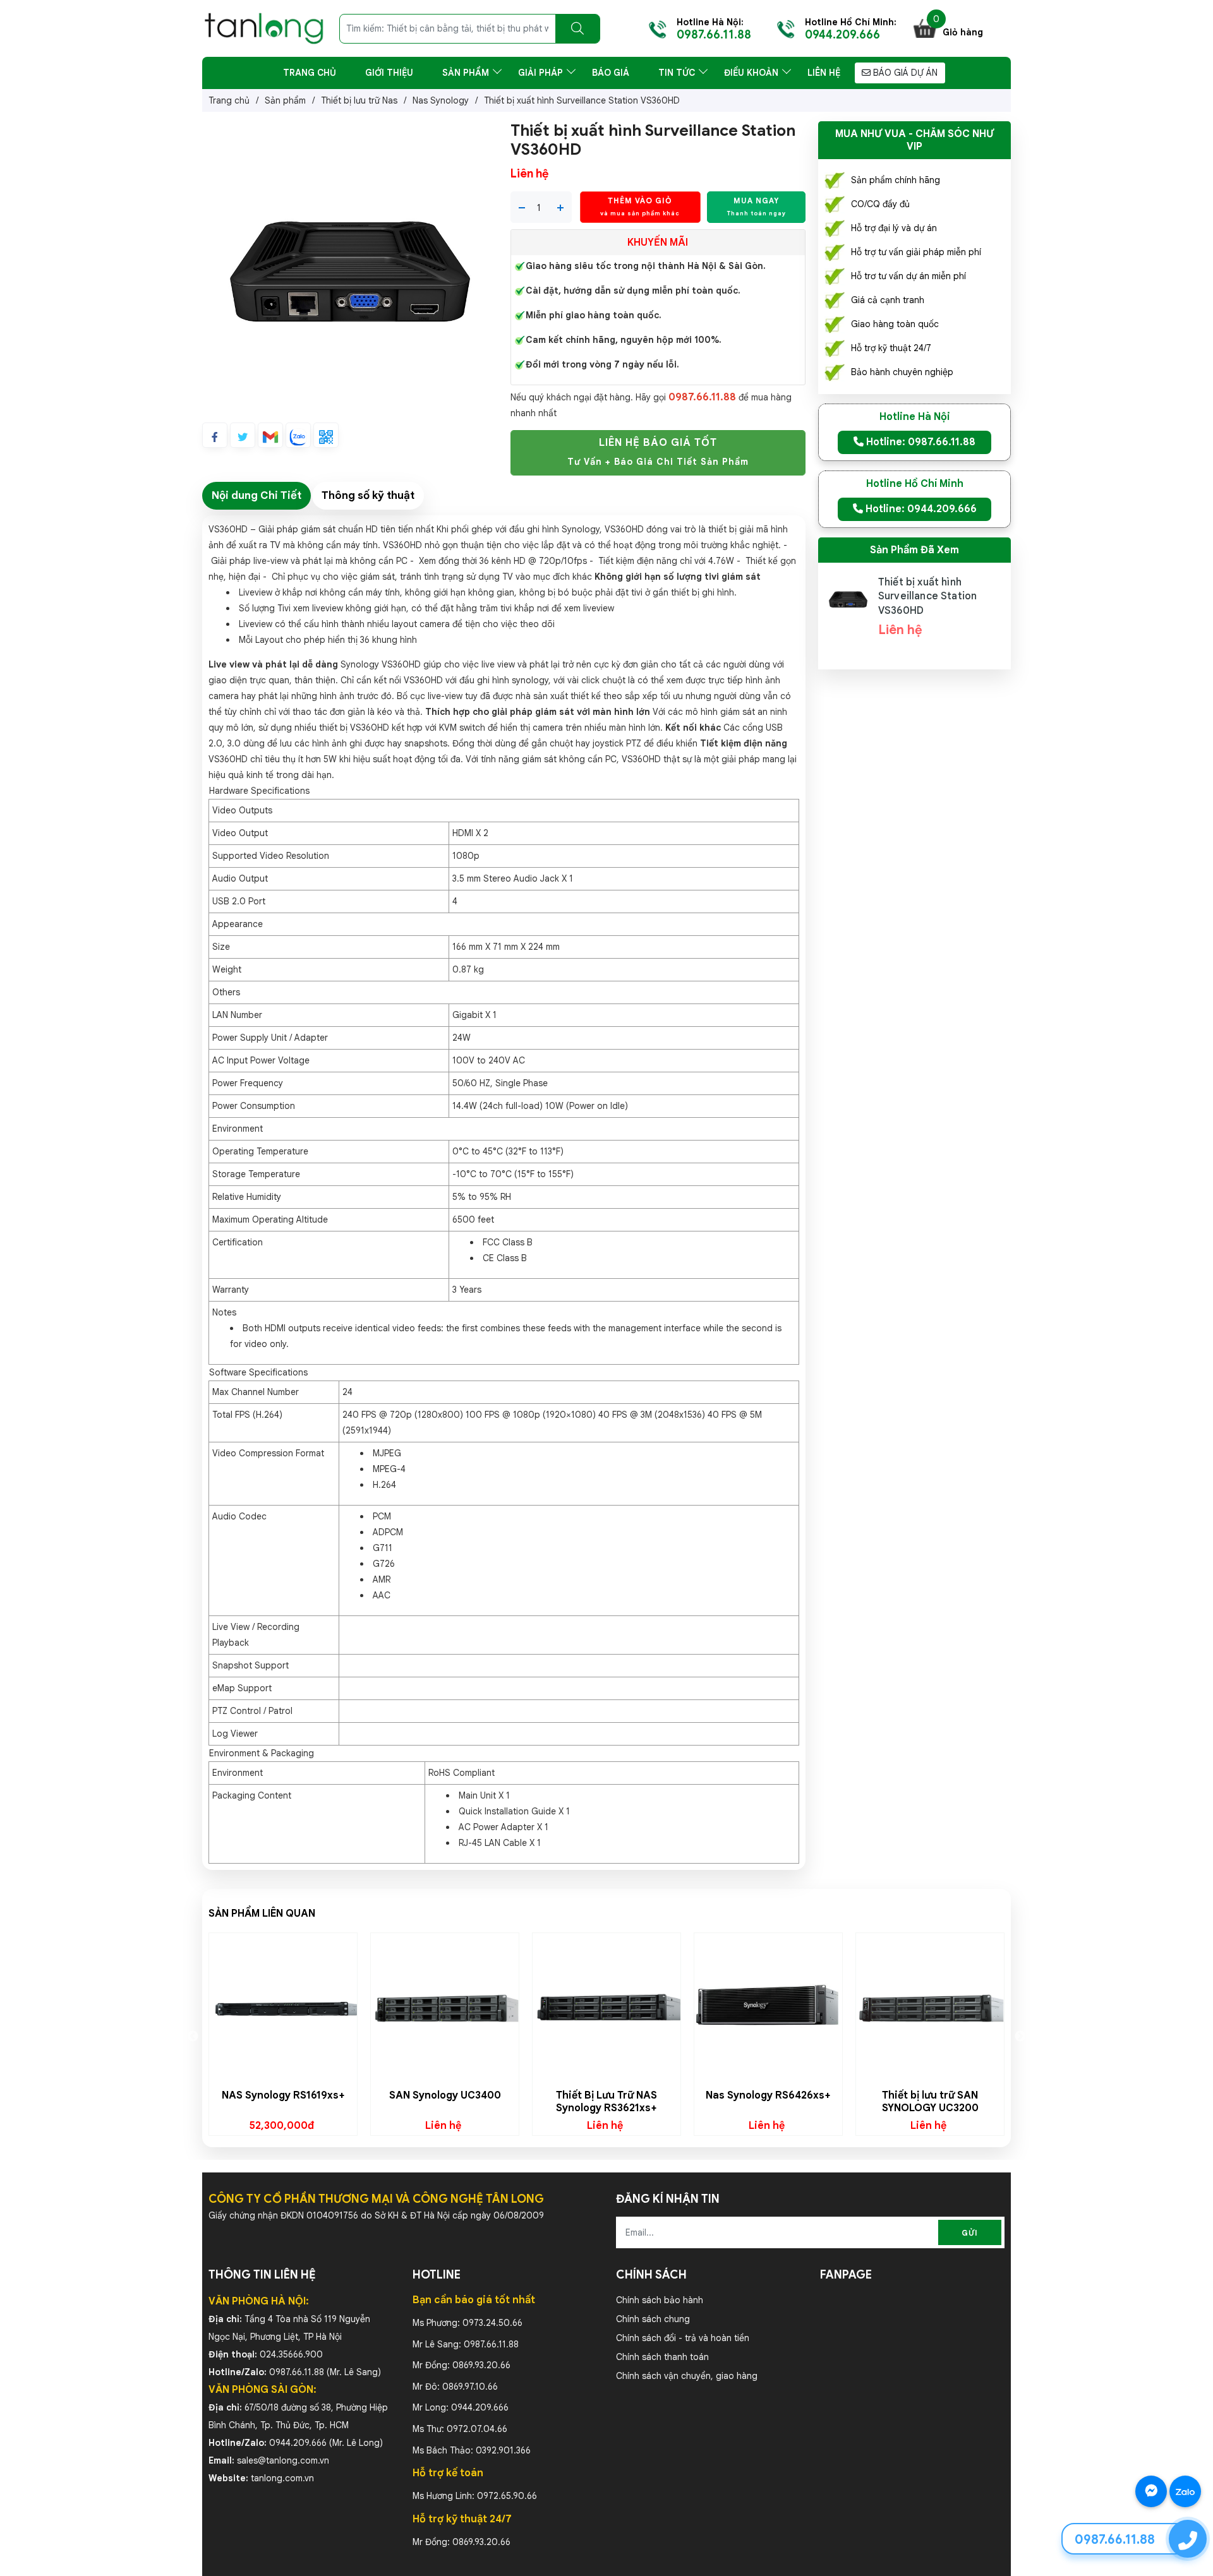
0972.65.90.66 (507, 2496)
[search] (577, 29)
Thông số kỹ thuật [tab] (368, 495)
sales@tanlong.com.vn (283, 2460)
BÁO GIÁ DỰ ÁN (904, 73)
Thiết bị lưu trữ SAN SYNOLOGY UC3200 (930, 2102)
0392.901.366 (503, 2450)
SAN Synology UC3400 (445, 2095)
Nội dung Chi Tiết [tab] (256, 495)
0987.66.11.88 (297, 2372)
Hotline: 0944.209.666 (920, 509)
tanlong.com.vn (282, 2478)
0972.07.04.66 (477, 2429)
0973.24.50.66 (492, 2323)
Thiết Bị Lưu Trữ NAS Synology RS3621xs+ (606, 2102)
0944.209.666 (298, 2443)
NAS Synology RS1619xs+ (283, 2095)
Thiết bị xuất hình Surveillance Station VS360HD (927, 596)
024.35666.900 (291, 2354)
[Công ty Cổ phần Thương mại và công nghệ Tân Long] (264, 28)
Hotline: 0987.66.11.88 (920, 442)
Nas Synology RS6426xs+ (768, 2095)
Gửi (970, 2233)
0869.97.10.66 (470, 2387)
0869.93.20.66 (481, 2365)
